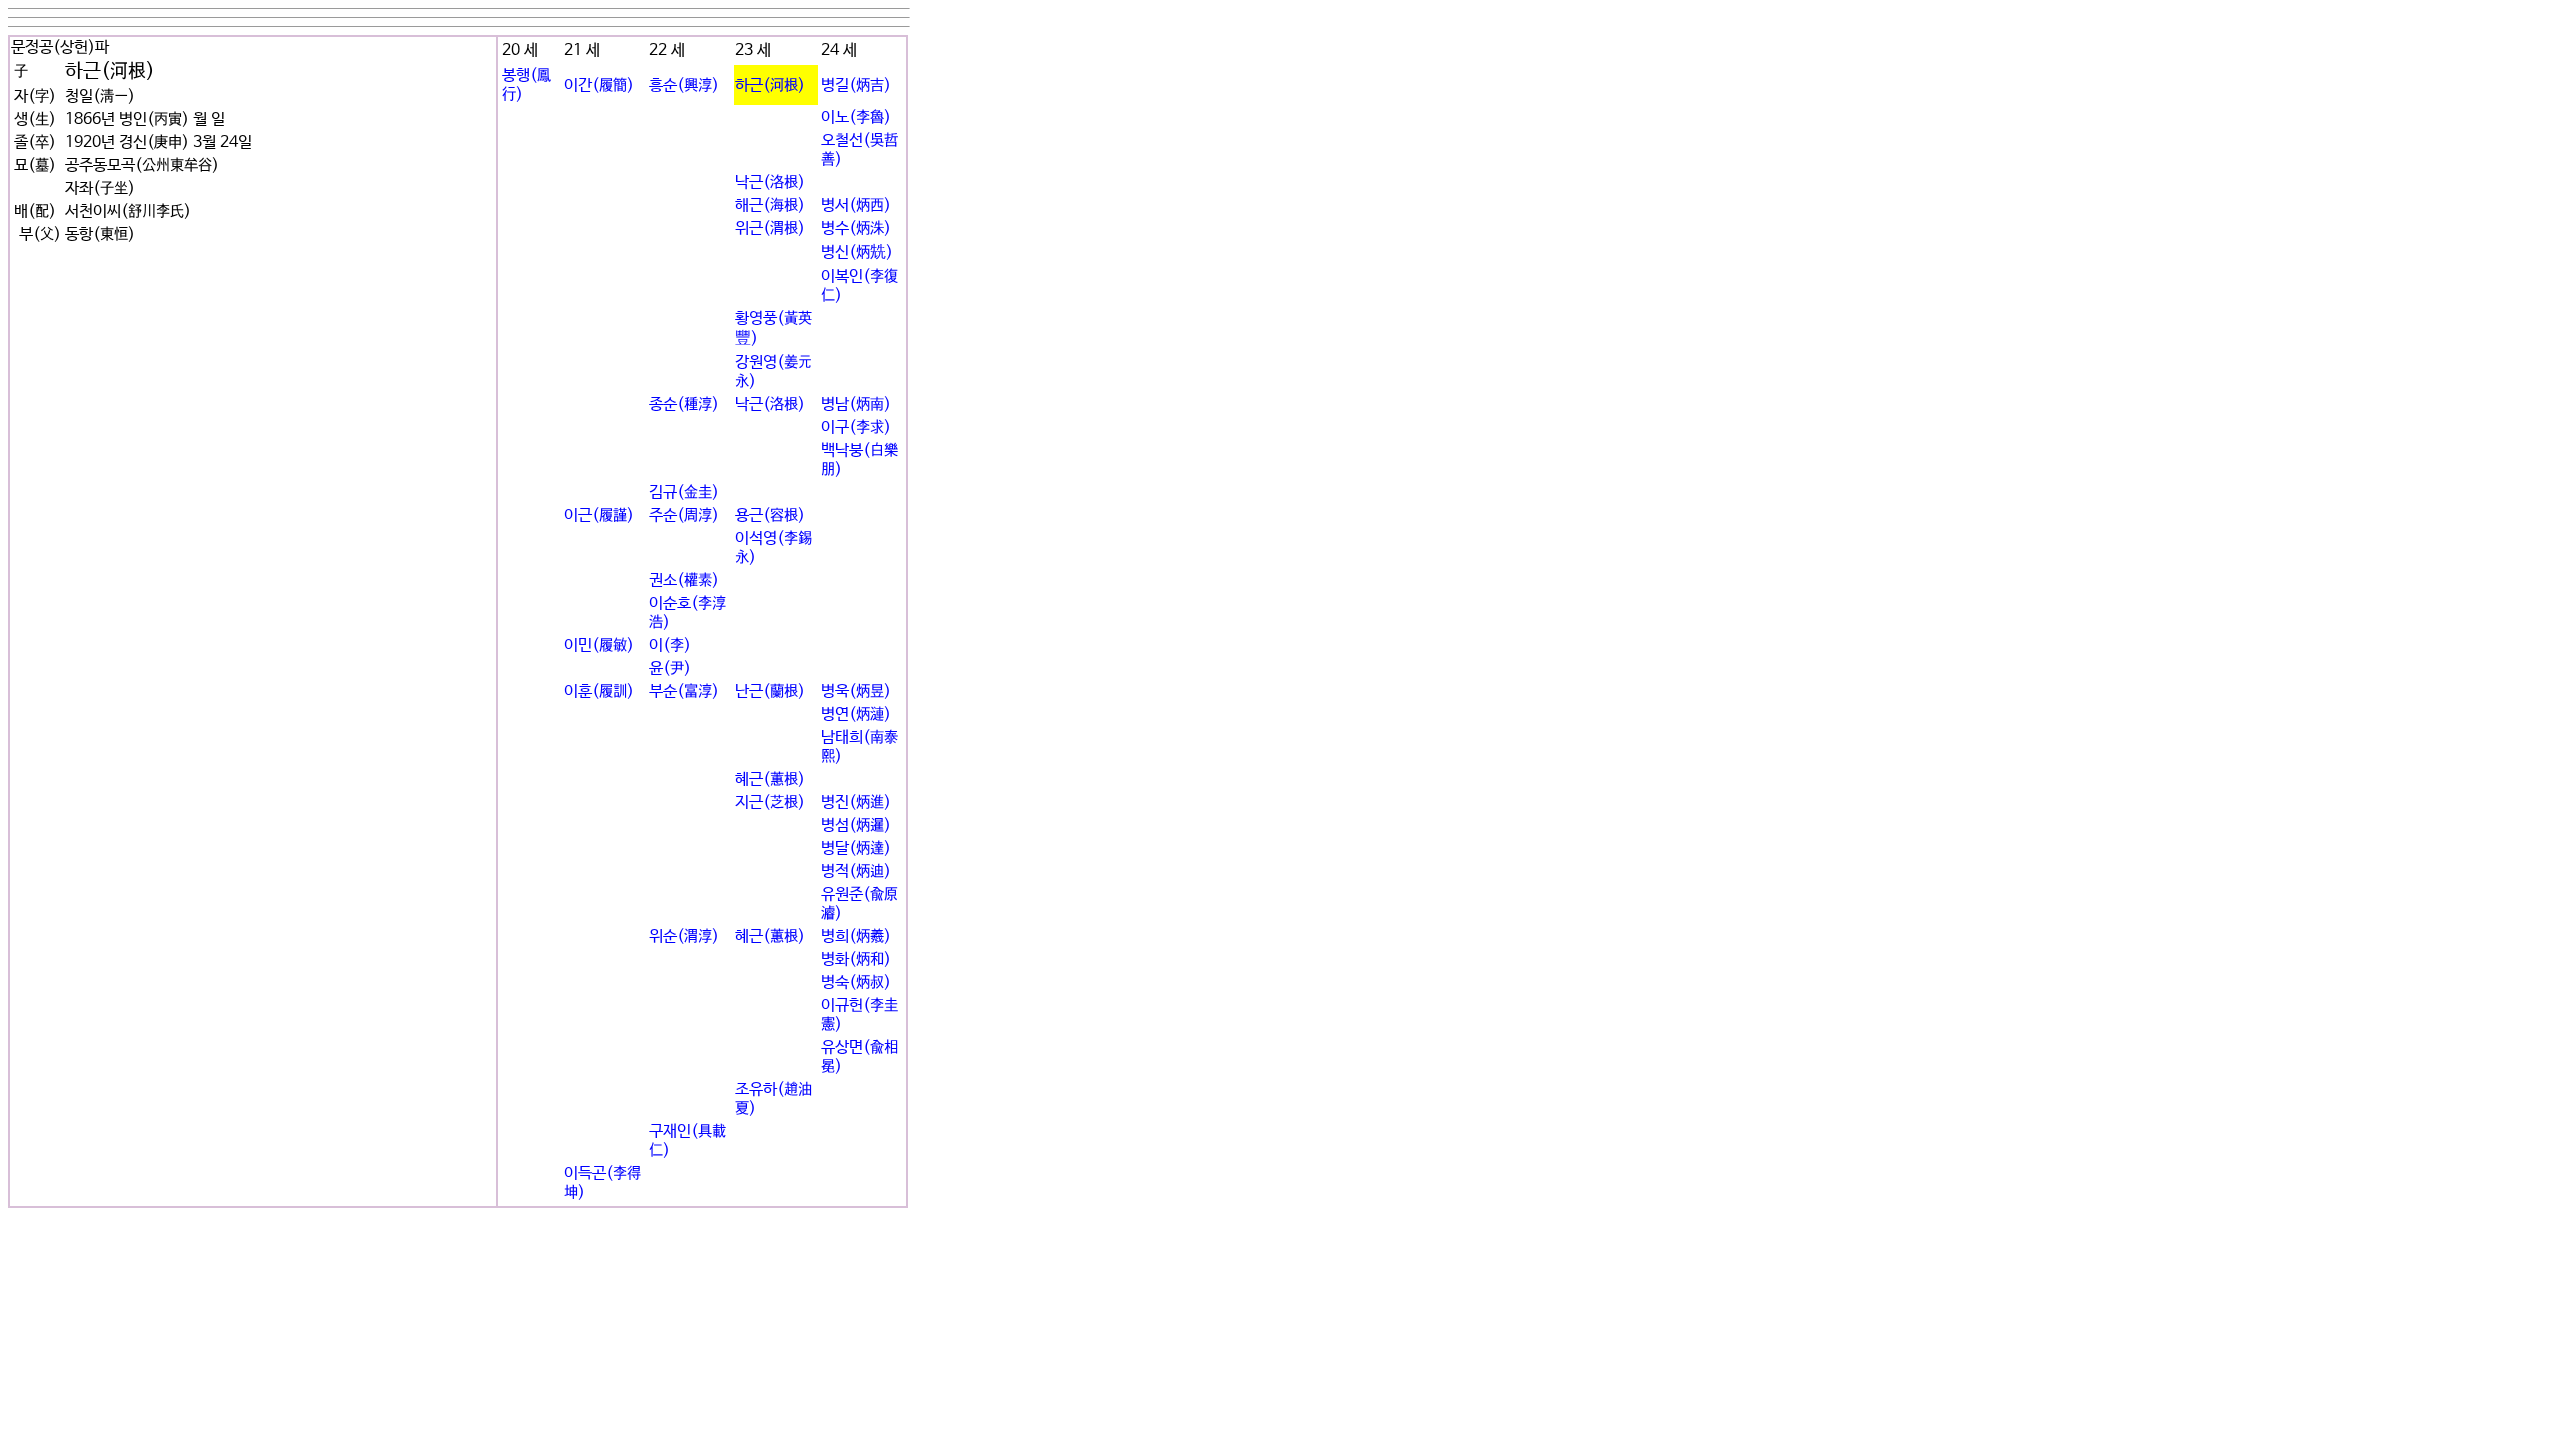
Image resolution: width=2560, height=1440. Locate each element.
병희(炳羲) (856, 936)
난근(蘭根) (770, 691)
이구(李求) (856, 427)
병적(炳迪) (856, 871)
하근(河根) (770, 85)
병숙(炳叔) (856, 982)
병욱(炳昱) (856, 691)
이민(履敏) (599, 645)
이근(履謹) (599, 515)
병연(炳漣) (856, 714)
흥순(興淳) (684, 85)
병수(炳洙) (856, 228)
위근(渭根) (770, 228)
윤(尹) (670, 668)
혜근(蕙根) (770, 779)
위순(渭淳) (684, 936)
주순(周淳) (684, 515)
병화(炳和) (856, 959)
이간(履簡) (599, 85)
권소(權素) (684, 580)
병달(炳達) (856, 848)
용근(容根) (770, 515)
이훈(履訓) (599, 691)
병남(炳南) (856, 404)
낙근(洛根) (770, 182)
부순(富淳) (684, 691)
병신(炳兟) (857, 252)
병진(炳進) (856, 802)
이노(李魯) (856, 117)
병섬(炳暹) (856, 825)
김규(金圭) (684, 492)
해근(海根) (770, 205)
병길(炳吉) (856, 85)
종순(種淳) (684, 404)
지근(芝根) (770, 802)
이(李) (670, 645)
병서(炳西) (856, 205)
